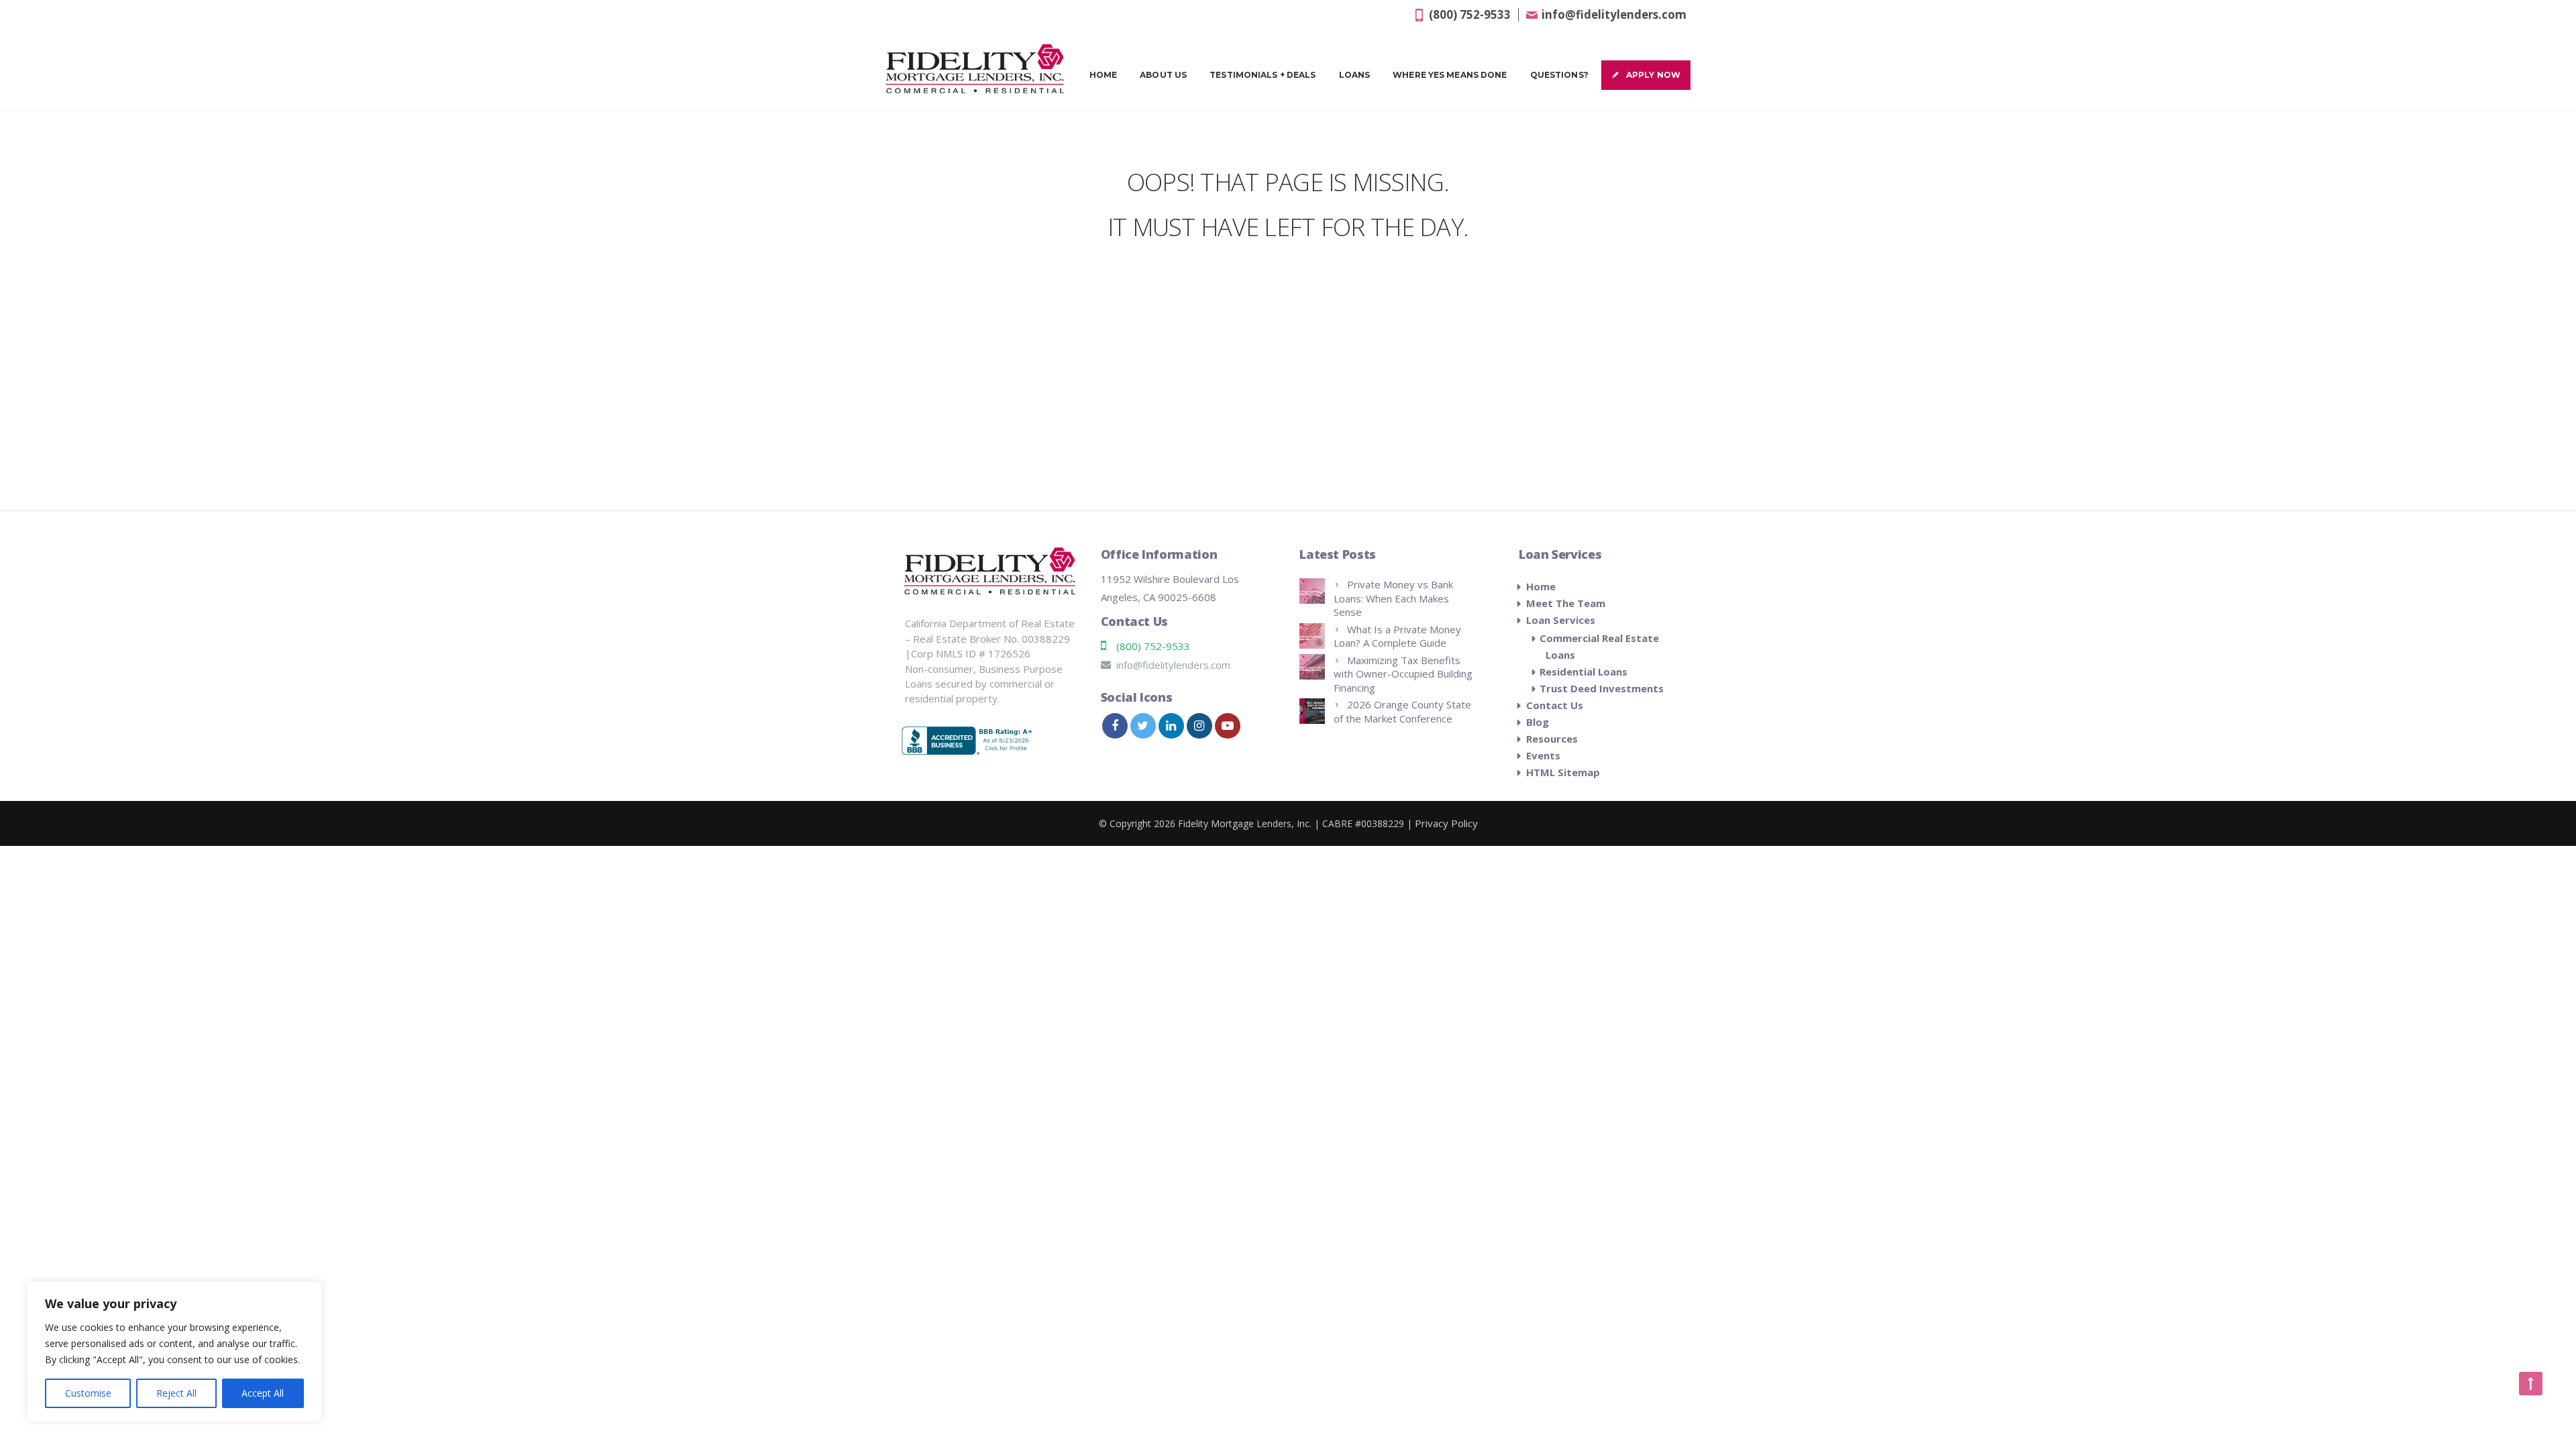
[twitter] (1143, 726)
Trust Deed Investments (1602, 688)
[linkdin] (1171, 726)
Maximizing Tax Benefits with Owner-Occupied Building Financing (1403, 674)
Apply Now (1653, 75)
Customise (88, 1393)
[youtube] (1228, 726)
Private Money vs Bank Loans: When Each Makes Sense (1393, 598)
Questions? (1559, 75)
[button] (2531, 1384)
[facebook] (1115, 726)
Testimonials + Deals (1263, 75)
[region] (174, 1352)
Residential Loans (1584, 672)
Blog (1538, 722)
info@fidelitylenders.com (1614, 14)
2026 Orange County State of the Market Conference (1402, 711)
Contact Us (1555, 705)
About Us (1163, 75)
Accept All (263, 1393)
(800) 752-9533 (1470, 14)
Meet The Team (1566, 603)
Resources (1552, 739)
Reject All (176, 1393)
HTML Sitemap (1563, 772)
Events (1543, 755)
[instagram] (1199, 726)
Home (1103, 75)
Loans (1355, 75)
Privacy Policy (1446, 823)
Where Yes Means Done (1450, 75)
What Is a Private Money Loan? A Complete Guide (1397, 636)
